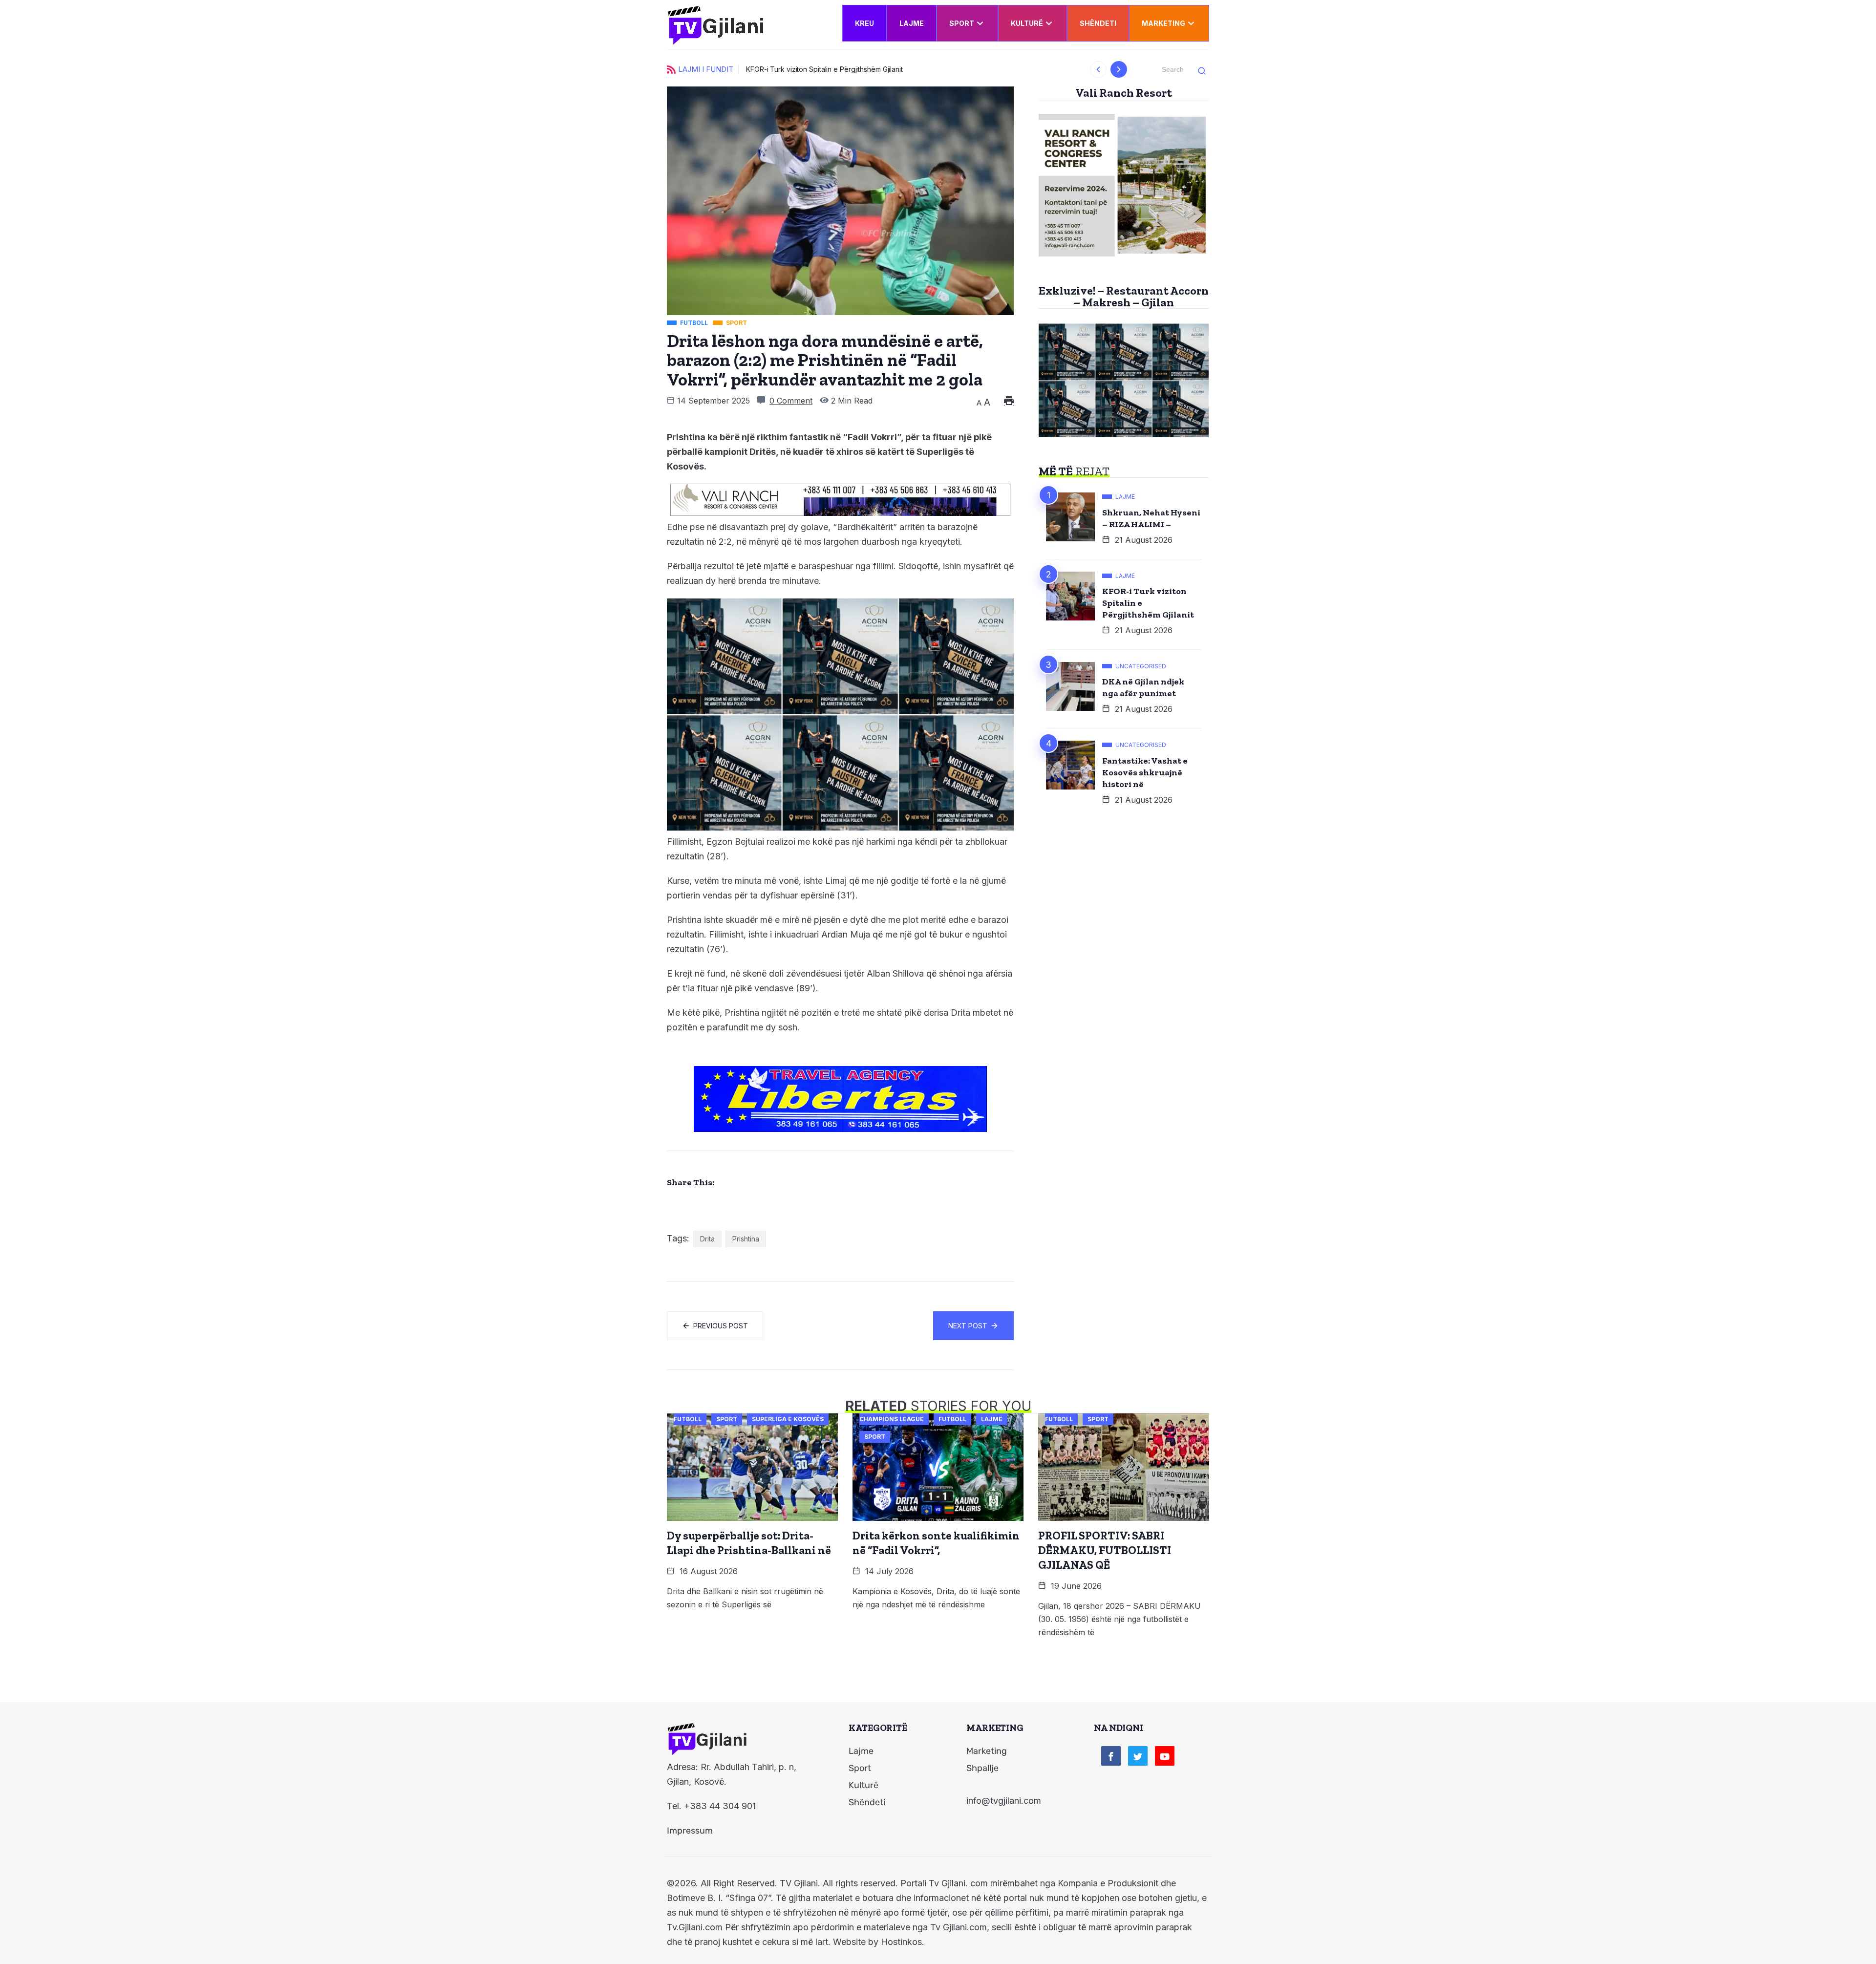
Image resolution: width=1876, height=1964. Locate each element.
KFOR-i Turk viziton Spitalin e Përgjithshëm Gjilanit (788, 69)
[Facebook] (1111, 1756)
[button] (1098, 69)
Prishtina (746, 1239)
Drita (707, 1239)
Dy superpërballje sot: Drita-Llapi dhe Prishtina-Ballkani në (749, 1543)
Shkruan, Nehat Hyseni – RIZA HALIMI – (1151, 518)
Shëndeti (1098, 23)
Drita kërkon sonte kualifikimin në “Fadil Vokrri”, (936, 1543)
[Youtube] (1165, 1756)
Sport (962, 23)
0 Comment (791, 401)
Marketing (1163, 23)
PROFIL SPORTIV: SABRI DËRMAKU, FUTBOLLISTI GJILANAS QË (1105, 1550)
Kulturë (1027, 23)
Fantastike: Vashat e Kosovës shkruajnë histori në (1145, 772)
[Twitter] (1138, 1756)
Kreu (864, 23)
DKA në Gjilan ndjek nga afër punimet (1143, 687)
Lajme (912, 23)
